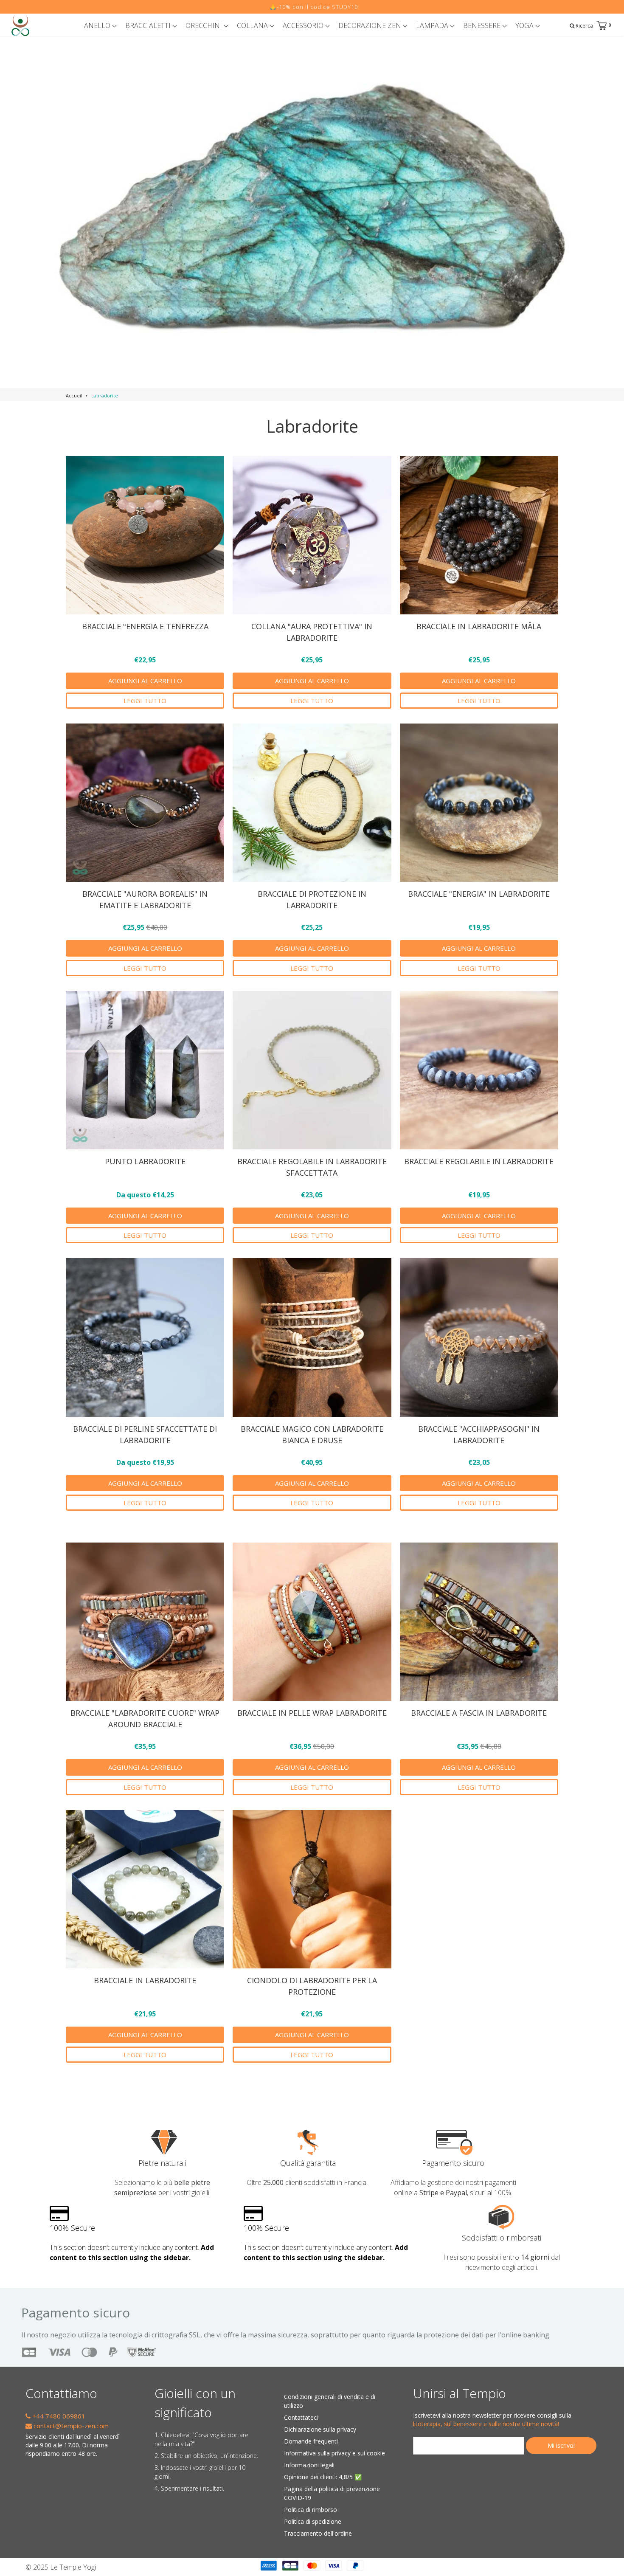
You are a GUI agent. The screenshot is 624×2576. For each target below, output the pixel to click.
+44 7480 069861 (58, 2416)
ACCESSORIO (304, 25)
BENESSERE (483, 25)
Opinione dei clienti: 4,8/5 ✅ (323, 2477)
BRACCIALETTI (149, 25)
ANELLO (98, 25)
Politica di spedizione (313, 2521)
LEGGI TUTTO (145, 701)
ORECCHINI (205, 25)
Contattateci (301, 2417)
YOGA (525, 25)
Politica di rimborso (311, 2510)
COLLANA (253, 25)
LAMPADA (433, 25)
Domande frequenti (311, 2441)
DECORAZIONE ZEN (371, 25)
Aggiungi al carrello (145, 681)
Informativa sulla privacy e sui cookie (334, 2453)
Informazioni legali (309, 2465)
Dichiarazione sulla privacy (320, 2429)
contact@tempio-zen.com (70, 2426)
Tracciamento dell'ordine (318, 2533)
